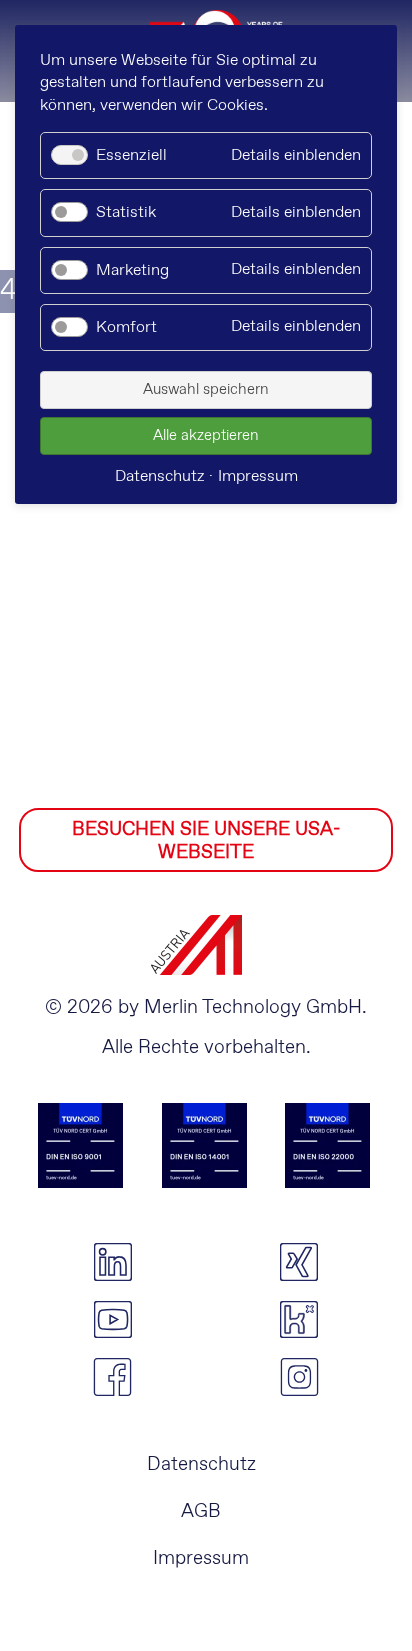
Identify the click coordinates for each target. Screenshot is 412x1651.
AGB (201, 1511)
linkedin (112, 1262)
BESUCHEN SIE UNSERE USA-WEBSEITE (206, 841)
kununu (299, 1320)
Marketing (132, 270)
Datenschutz (201, 1464)
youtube (112, 1320)
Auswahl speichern (206, 390)
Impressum (201, 1558)
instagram (299, 1377)
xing (299, 1262)
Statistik (126, 212)
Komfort (126, 327)
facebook (112, 1377)
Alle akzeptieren (206, 436)
